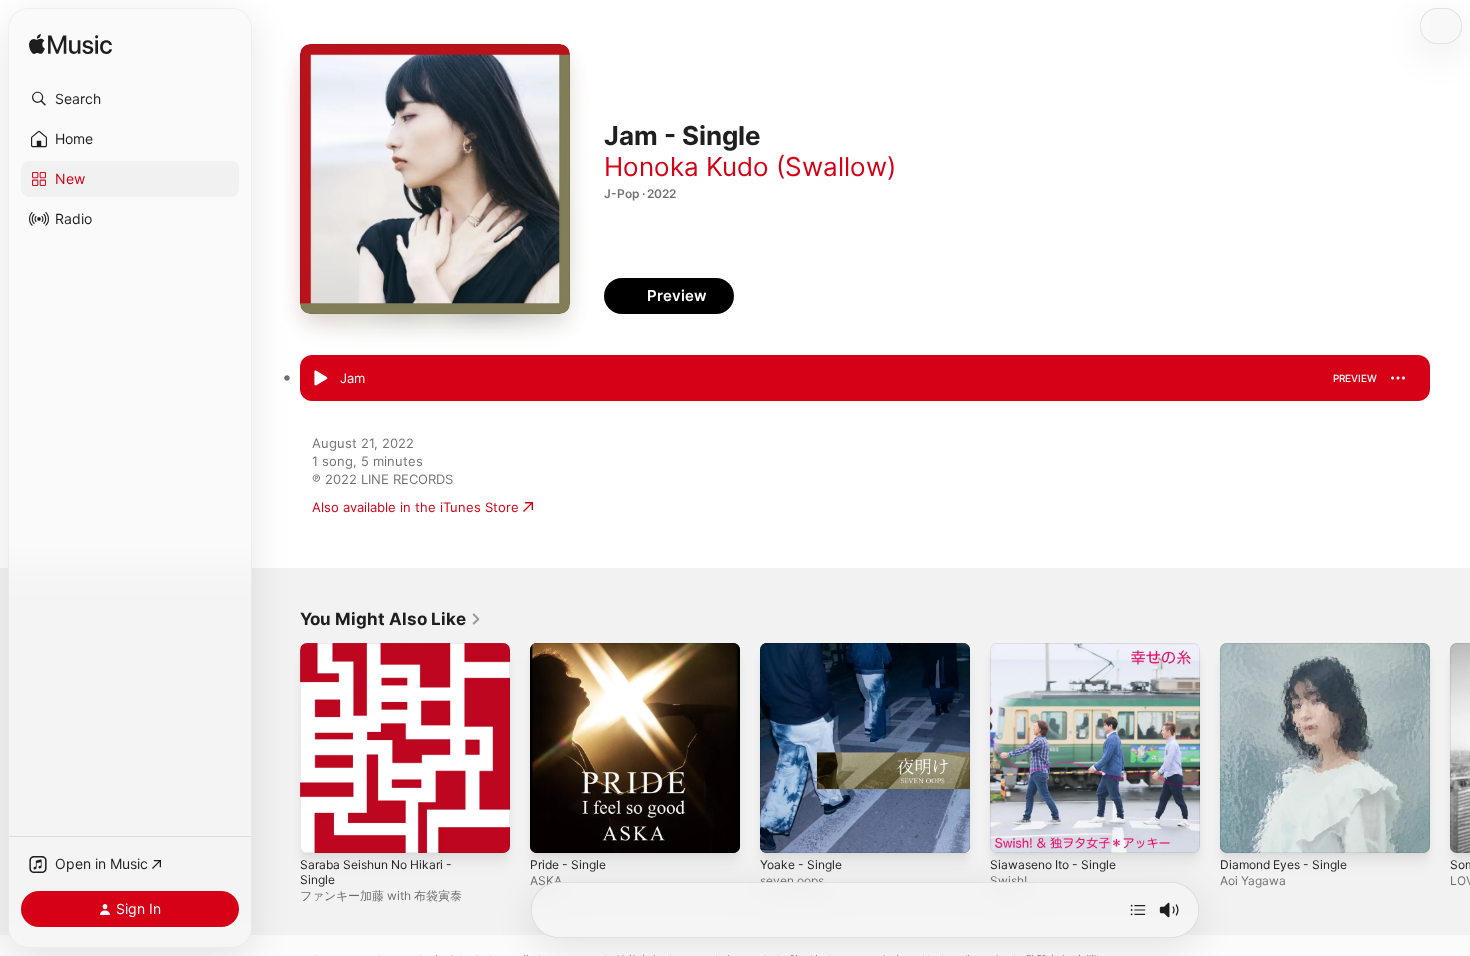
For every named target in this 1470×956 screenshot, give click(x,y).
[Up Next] (1138, 910)
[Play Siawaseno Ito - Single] (1015, 828)
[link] (391, 619)
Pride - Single (572, 651)
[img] (70, 45)
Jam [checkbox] (352, 378)
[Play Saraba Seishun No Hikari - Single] (325, 828)
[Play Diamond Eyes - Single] (1245, 828)
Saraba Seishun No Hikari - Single (404, 651)
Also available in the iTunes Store (415, 507)
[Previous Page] (280, 748)
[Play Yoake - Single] (785, 828)
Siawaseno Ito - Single (1059, 651)
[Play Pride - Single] (555, 828)
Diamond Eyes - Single (1290, 651)
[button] (130, 99)
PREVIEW (1355, 378)
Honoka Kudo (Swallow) (750, 166)
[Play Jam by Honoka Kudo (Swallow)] (320, 379)
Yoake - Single (805, 651)
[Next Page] (1450, 748)
